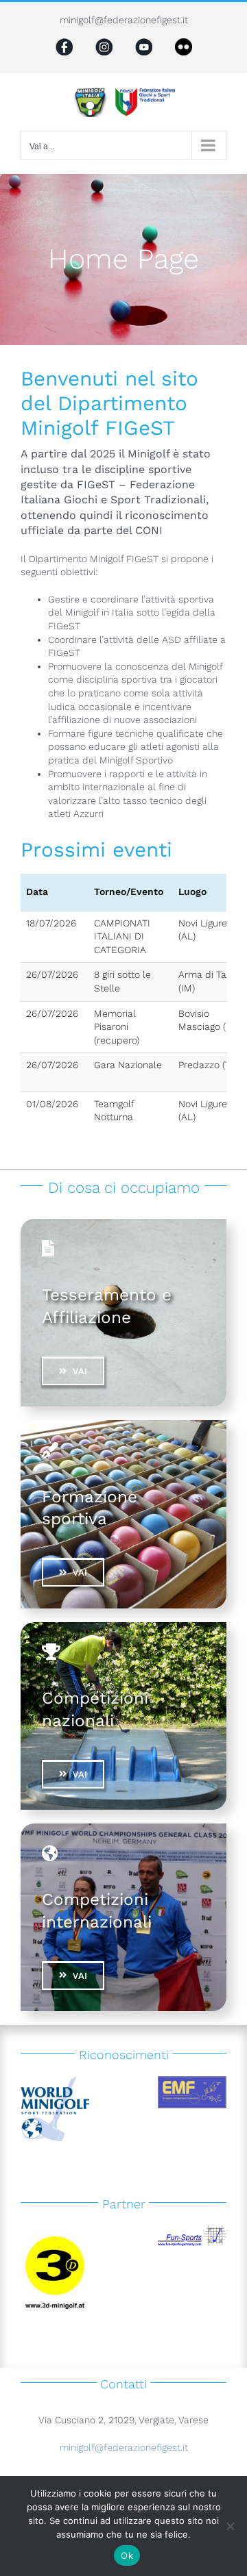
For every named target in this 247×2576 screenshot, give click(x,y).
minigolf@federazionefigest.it (124, 20)
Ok (127, 2555)
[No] (230, 2526)
